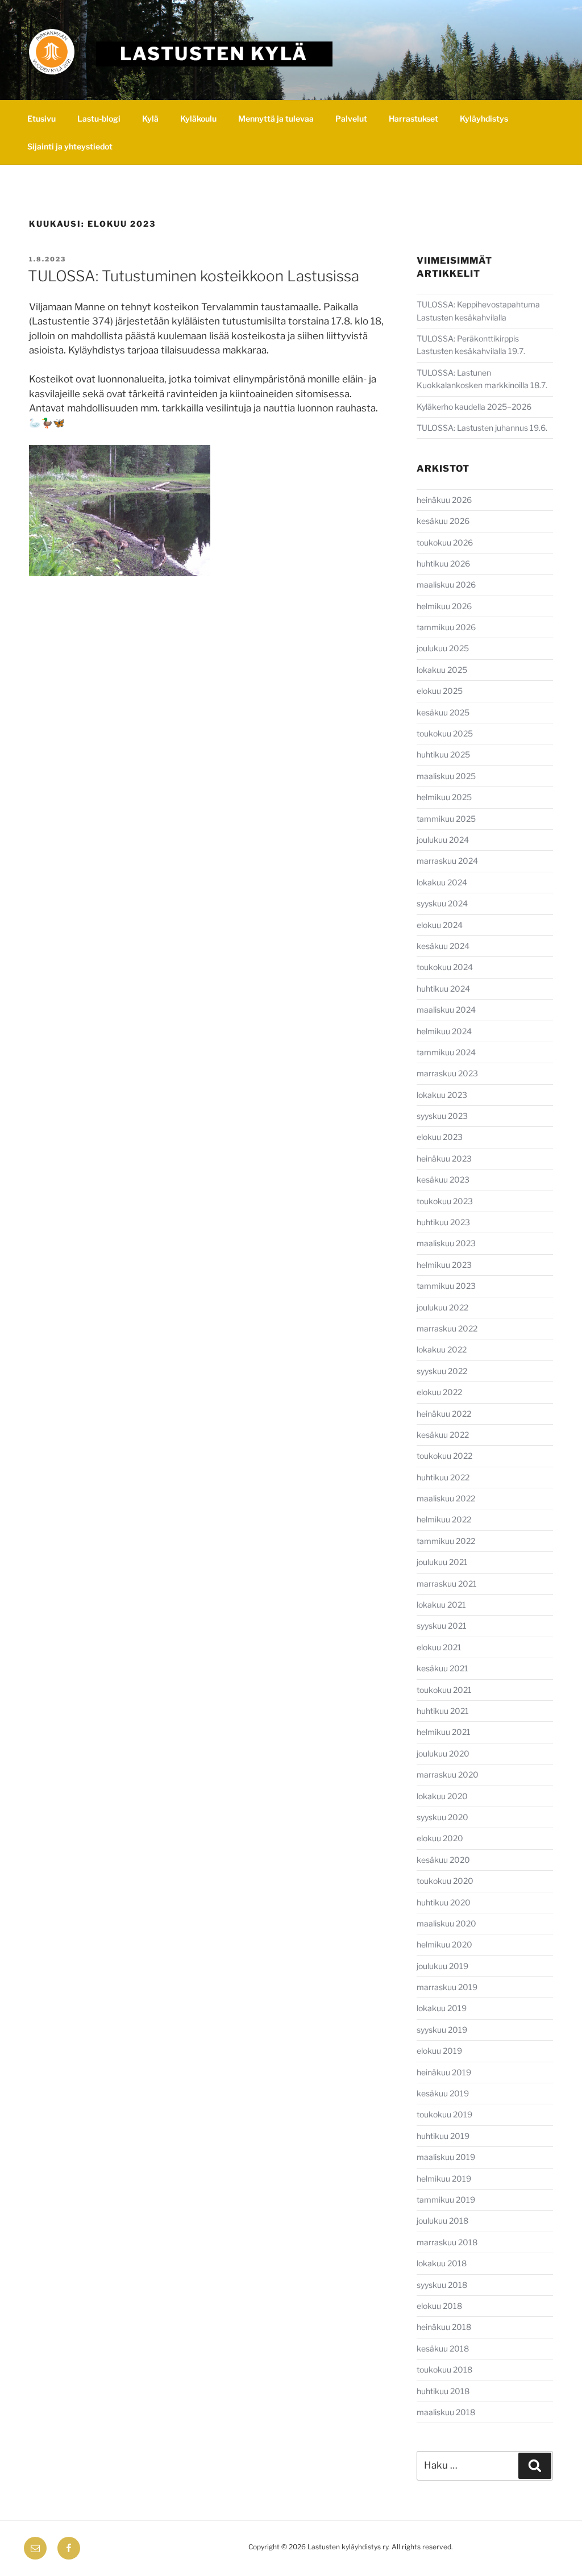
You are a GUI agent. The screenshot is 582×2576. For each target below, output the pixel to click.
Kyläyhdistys (484, 118)
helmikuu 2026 (444, 606)
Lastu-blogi (99, 118)
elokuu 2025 (440, 691)
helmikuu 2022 (444, 1519)
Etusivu (41, 118)
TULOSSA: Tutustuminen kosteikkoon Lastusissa (194, 276)
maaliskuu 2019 (446, 2157)
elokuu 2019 (439, 2051)
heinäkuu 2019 (444, 2072)
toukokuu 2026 (445, 542)
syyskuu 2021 (442, 1626)
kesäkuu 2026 (443, 521)
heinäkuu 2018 (444, 2327)
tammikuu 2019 (446, 2200)
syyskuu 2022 (442, 1371)
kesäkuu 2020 (443, 1860)
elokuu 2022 (439, 1392)
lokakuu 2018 (442, 2263)
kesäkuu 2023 (443, 1179)
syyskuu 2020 (442, 1817)
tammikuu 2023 (446, 1286)
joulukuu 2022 (442, 1307)
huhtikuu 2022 (443, 1477)
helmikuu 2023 (444, 1265)
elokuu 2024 (440, 925)
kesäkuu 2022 (443, 1435)
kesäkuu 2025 (443, 712)
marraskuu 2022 (447, 1328)
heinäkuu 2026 (444, 500)
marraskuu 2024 (447, 861)
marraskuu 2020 (448, 1774)
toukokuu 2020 (445, 1881)
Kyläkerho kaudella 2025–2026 (475, 407)
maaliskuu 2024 (446, 1010)
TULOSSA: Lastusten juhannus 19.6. (482, 428)
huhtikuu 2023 (443, 1222)
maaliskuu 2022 (446, 1498)
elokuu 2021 (439, 1647)
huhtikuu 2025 (443, 754)
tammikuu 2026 (446, 627)
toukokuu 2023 (445, 1201)
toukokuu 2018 (444, 2369)
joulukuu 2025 (443, 648)
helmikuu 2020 (444, 1944)
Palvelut (351, 118)
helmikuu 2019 (444, 2178)
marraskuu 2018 (447, 2242)
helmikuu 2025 (444, 797)
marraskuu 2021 (447, 1584)
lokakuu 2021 (441, 1605)
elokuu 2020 (440, 1838)
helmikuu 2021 (444, 1732)
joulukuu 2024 (443, 840)
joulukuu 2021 (442, 1562)
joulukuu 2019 (442, 1966)
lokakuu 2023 (442, 1095)
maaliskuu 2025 (446, 776)
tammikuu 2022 (446, 1541)
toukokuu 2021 (444, 1690)
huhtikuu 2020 (444, 1902)
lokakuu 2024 (442, 882)
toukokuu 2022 (444, 1456)
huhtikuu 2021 (443, 1711)
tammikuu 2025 (446, 819)
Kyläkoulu (198, 118)
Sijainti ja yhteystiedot (70, 146)
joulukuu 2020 (443, 1753)
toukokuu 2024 (445, 967)
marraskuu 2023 (447, 1073)
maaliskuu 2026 (446, 584)
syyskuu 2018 (442, 2285)
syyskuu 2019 (442, 2030)
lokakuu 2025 (442, 670)
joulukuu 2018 (442, 2221)
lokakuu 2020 (442, 1796)
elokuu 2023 (440, 1137)
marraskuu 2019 (447, 1987)
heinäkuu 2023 (444, 1158)
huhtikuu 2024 (443, 989)
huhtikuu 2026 (443, 563)
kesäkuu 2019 (443, 2093)
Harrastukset (413, 118)
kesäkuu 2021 (442, 1668)
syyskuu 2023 (442, 1116)
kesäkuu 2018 (443, 2348)
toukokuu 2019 (444, 2114)
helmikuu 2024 (444, 1031)
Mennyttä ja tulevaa (276, 118)
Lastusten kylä (214, 54)
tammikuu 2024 (446, 1052)
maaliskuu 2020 (446, 1923)
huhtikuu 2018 (443, 2391)
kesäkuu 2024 (443, 946)
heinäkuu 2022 (444, 1414)
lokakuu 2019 (442, 2008)
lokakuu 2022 (442, 1349)
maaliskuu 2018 (446, 2412)
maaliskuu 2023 (446, 1243)
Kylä (150, 118)
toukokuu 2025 (445, 733)
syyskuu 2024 (442, 903)
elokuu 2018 (439, 2306)
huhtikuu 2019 (443, 2136)
